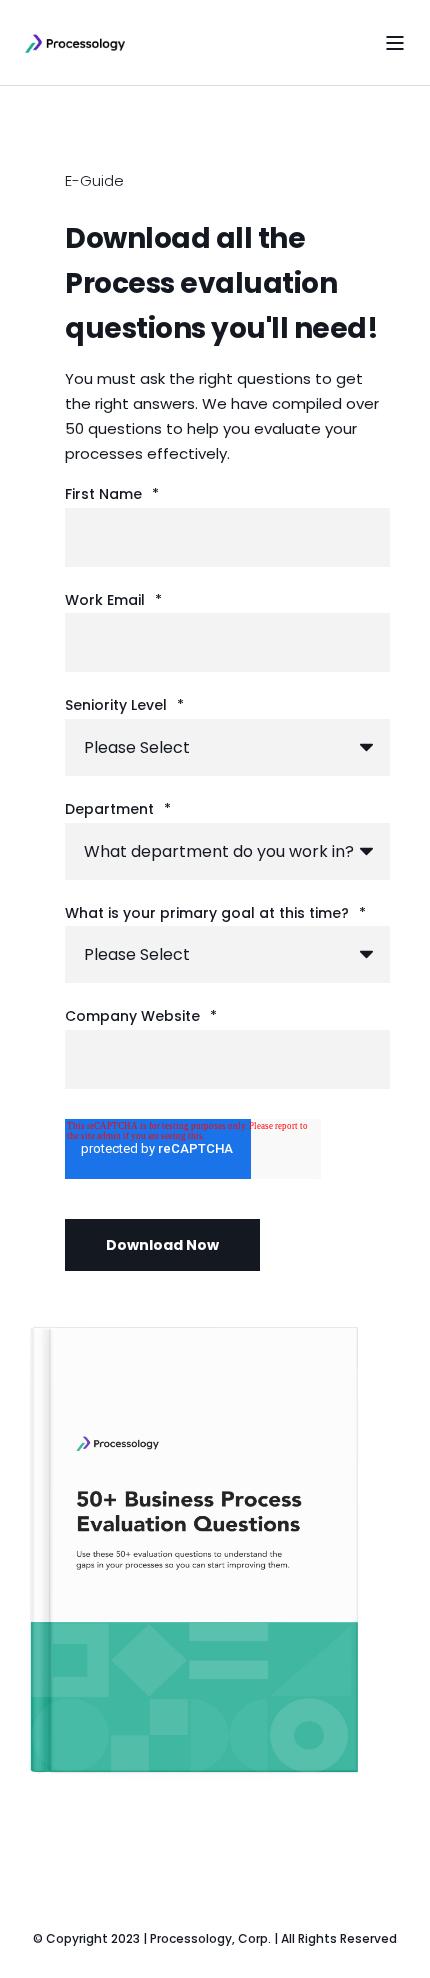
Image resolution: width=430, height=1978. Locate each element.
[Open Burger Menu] (395, 43)
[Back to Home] (75, 42)
